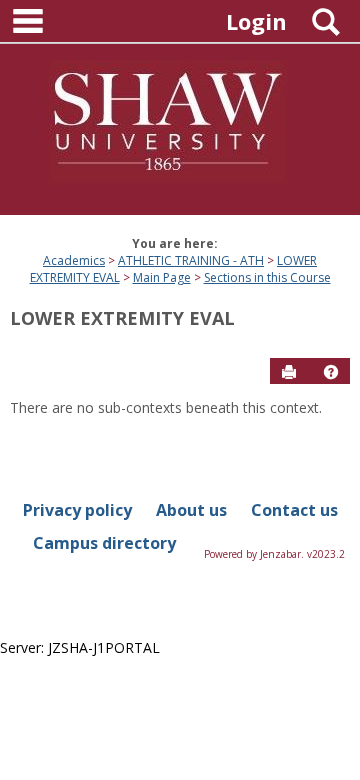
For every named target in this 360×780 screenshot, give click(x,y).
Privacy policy (77, 510)
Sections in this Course (267, 277)
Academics (74, 260)
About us (191, 510)
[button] (331, 372)
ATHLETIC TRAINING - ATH (191, 260)
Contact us (294, 510)
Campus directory (104, 543)
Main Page (162, 277)
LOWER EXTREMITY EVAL (122, 318)
